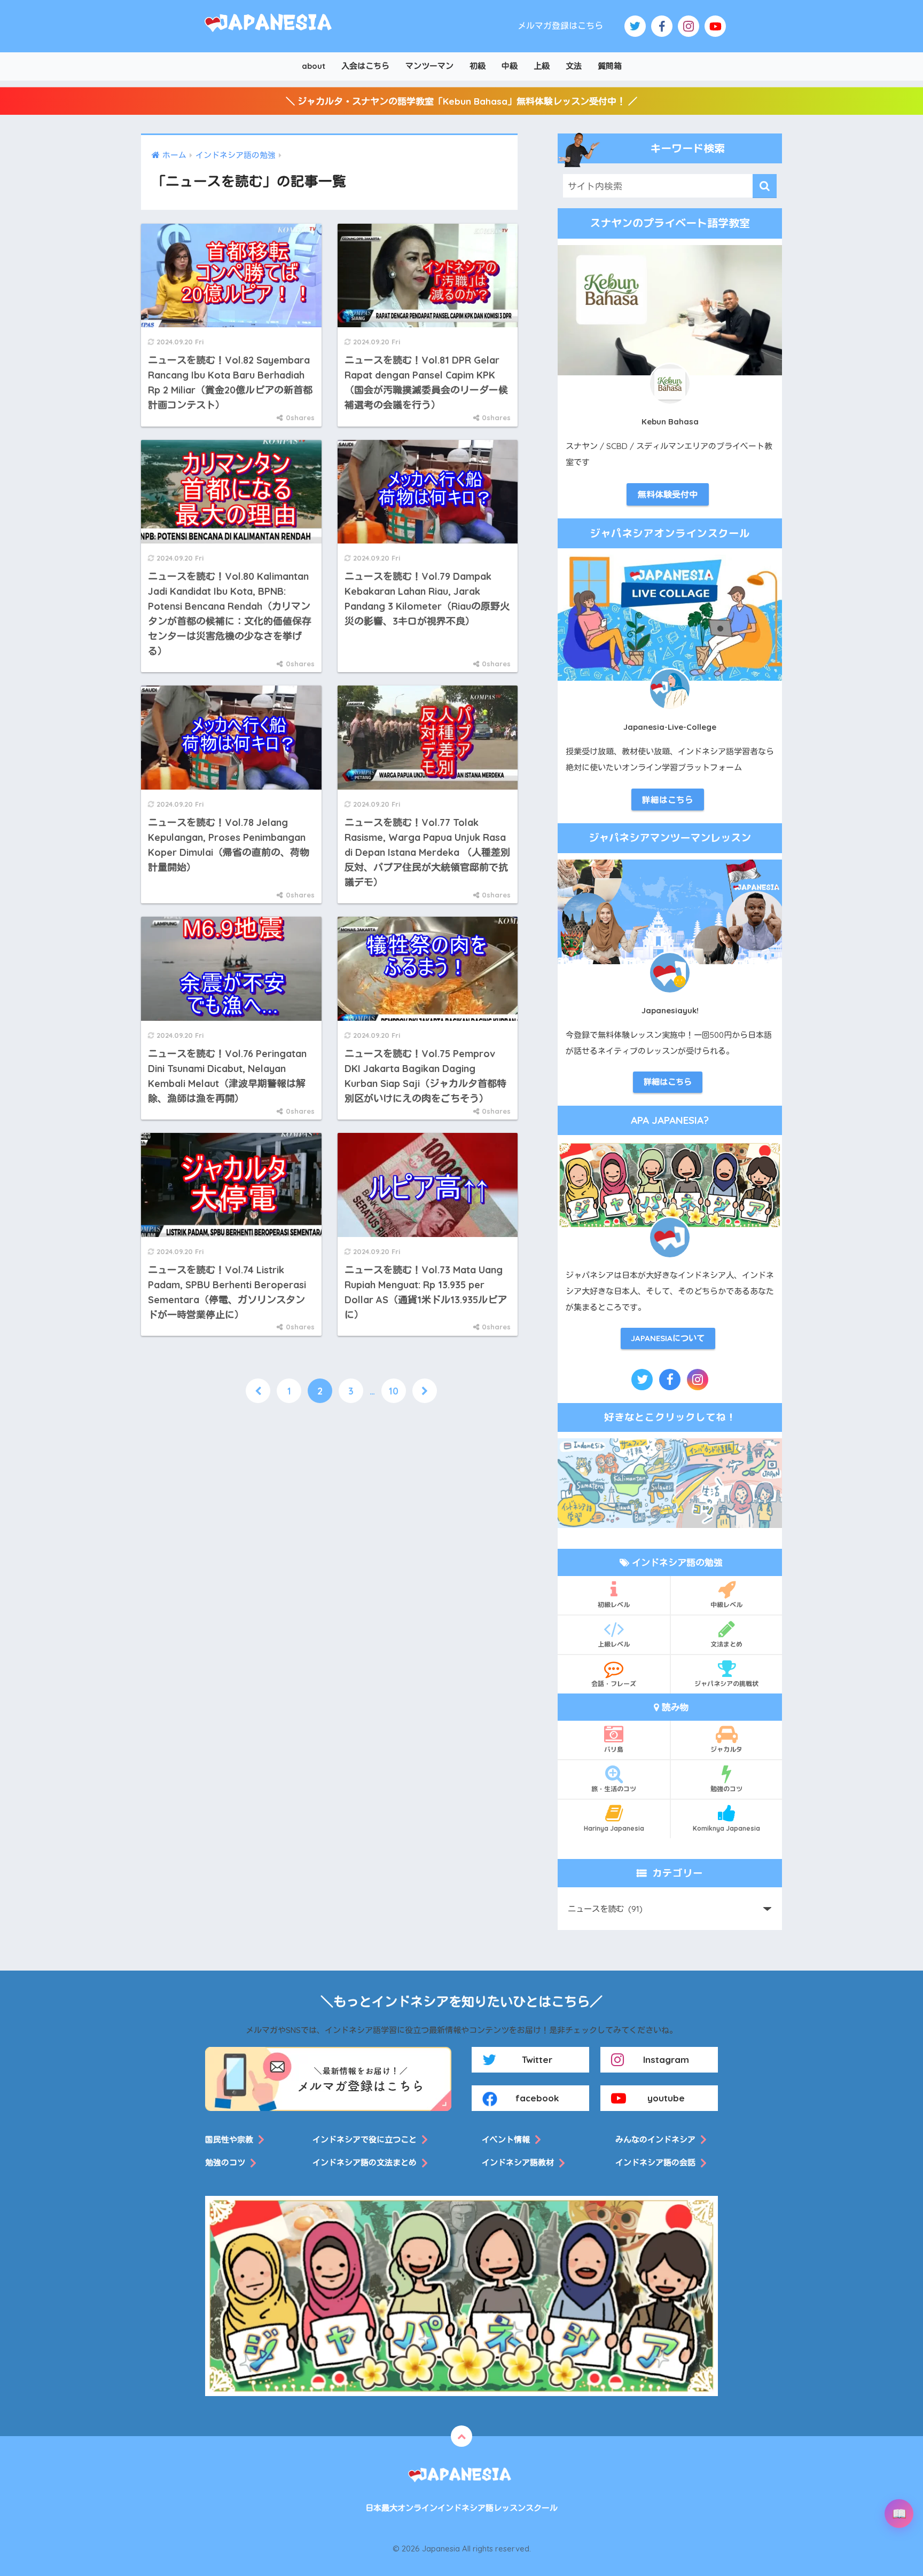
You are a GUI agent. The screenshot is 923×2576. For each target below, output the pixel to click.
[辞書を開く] (899, 2514)
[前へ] (258, 1391)
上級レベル (614, 1644)
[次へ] (425, 1391)
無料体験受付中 (668, 494)
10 (394, 1391)
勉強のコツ (726, 1789)
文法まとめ (726, 1644)
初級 (478, 66)
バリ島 (614, 1749)
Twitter (537, 2059)
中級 (510, 66)
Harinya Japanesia (614, 1828)
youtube (666, 2098)
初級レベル (614, 1605)
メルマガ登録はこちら (560, 26)
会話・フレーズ (614, 1684)
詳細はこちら (668, 800)
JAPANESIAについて (668, 1338)
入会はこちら (365, 66)
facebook (537, 2098)
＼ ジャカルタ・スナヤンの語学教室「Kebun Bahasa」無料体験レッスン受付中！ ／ (461, 101)
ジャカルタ (726, 1749)
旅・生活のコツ (614, 1789)
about (314, 66)
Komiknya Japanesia (726, 1828)
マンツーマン (429, 66)
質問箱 (610, 66)
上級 (542, 66)
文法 (574, 66)
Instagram (666, 2059)
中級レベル (726, 1605)
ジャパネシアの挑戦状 (726, 1684)
